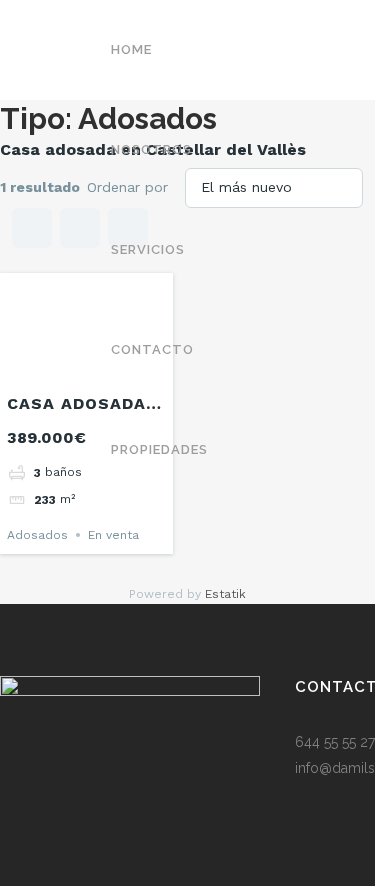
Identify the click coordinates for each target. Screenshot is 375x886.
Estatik (225, 594)
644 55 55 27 (335, 742)
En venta (113, 535)
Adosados (37, 535)
